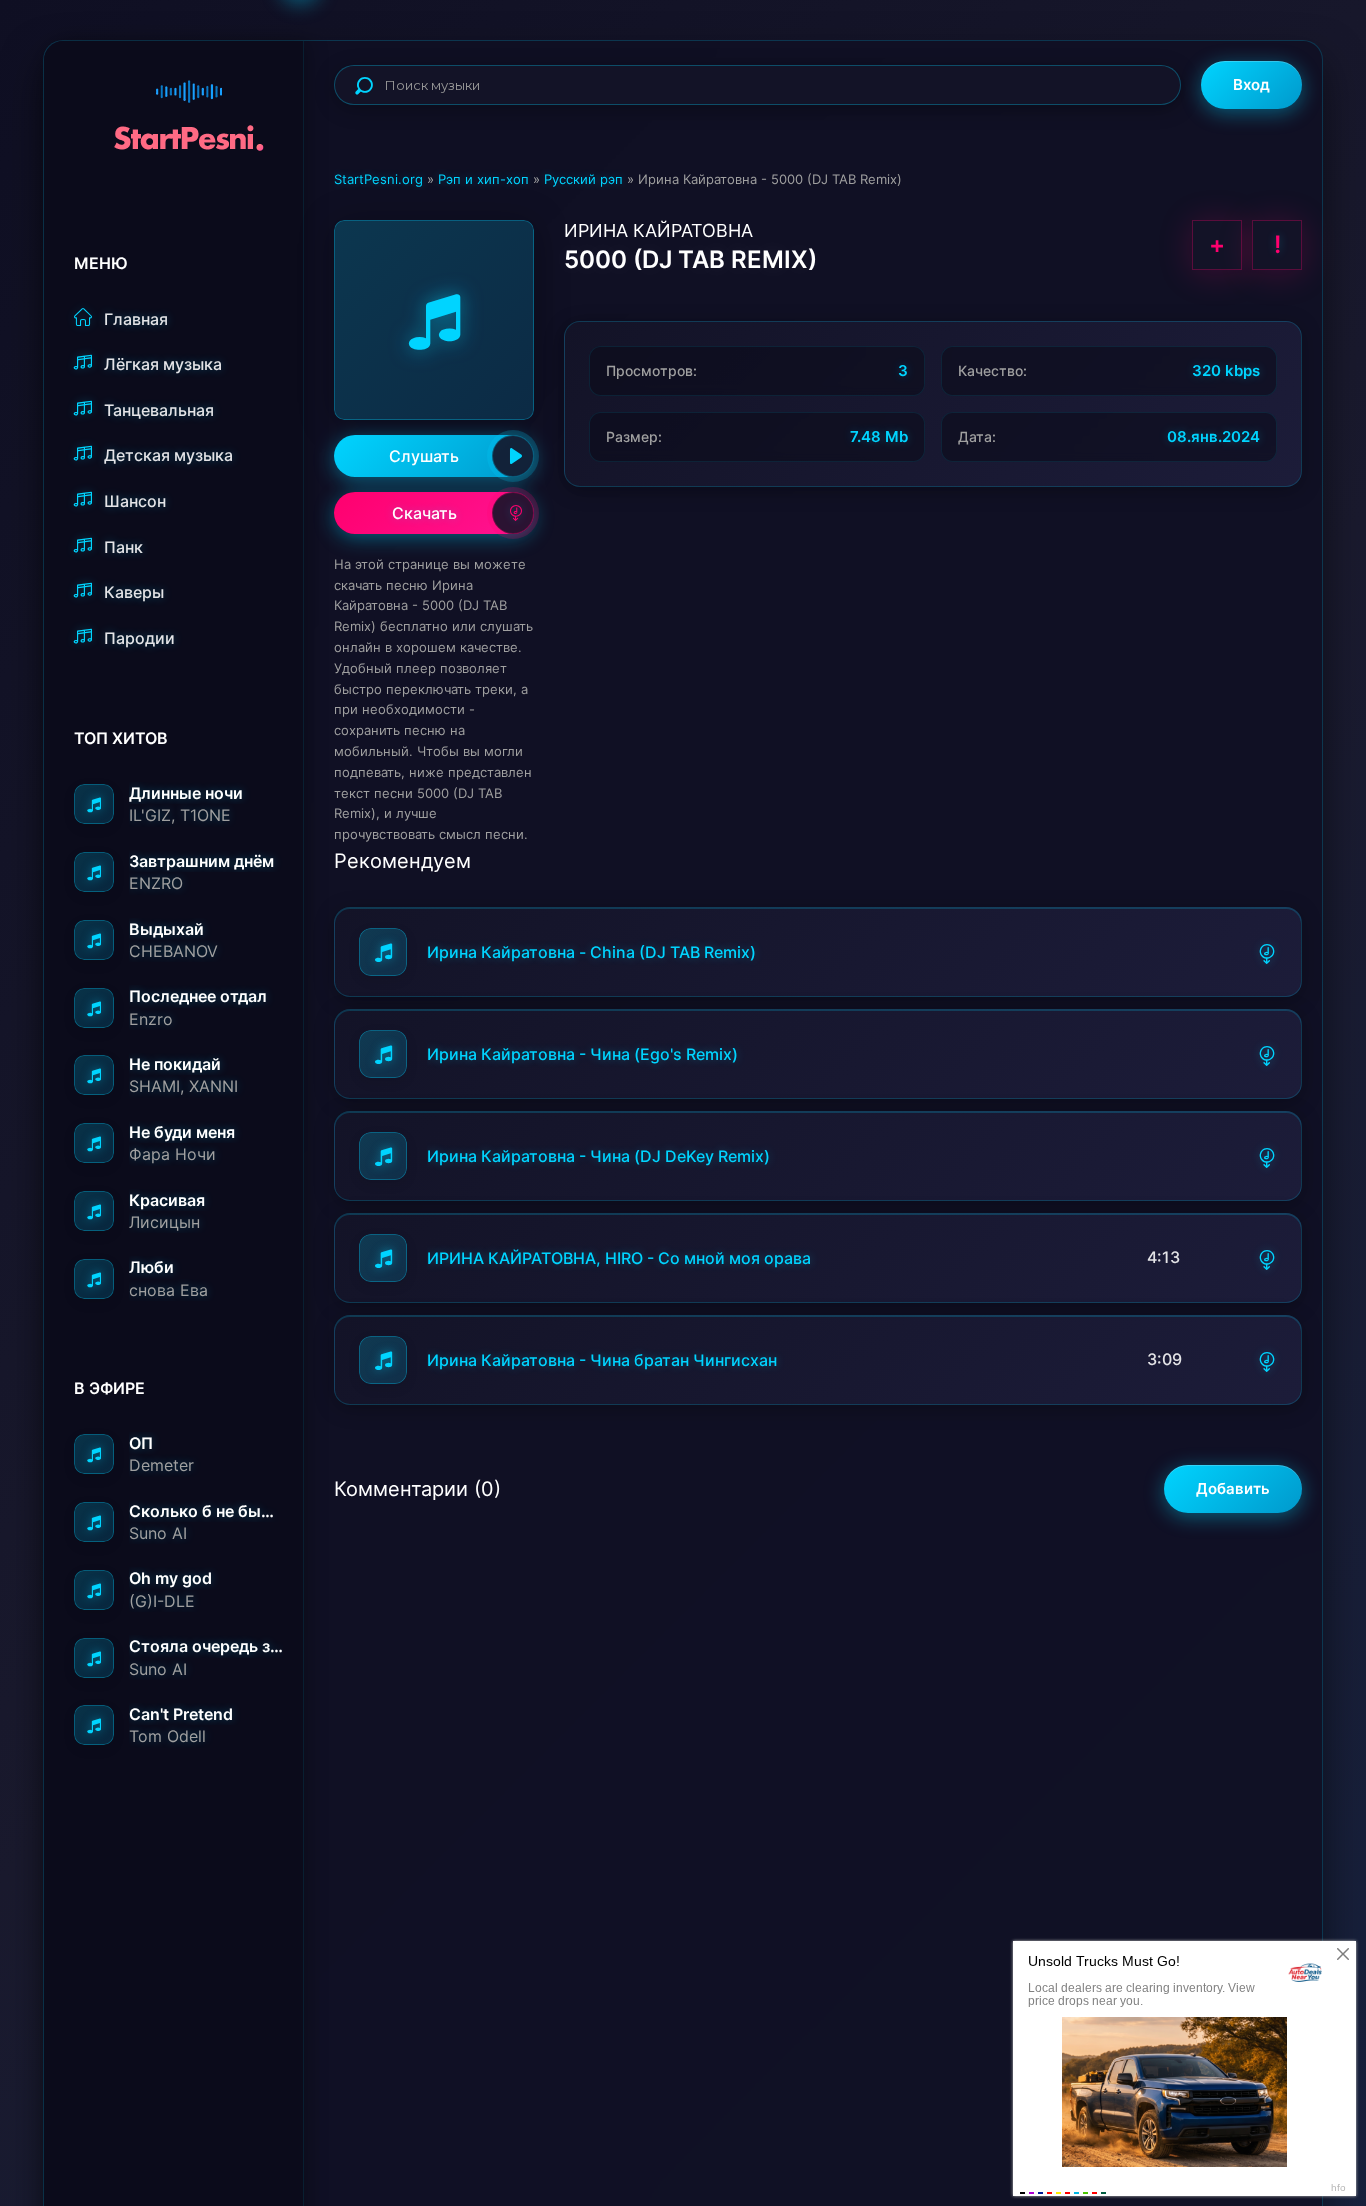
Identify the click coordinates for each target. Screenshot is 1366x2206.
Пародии (139, 638)
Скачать (424, 513)
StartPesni (189, 106)
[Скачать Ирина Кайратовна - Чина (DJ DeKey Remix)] (1267, 1156)
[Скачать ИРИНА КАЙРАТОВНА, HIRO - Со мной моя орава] (1267, 1258)
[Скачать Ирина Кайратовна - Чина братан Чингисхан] (1267, 1360)
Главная (136, 319)
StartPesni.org (378, 179)
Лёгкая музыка (163, 364)
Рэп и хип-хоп (483, 179)
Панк (123, 547)
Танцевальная (159, 410)
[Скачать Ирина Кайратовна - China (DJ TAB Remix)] (1267, 952)
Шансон (135, 501)
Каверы (134, 592)
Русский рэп (583, 179)
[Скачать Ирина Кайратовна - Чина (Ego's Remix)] (1267, 1054)
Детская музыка (168, 455)
